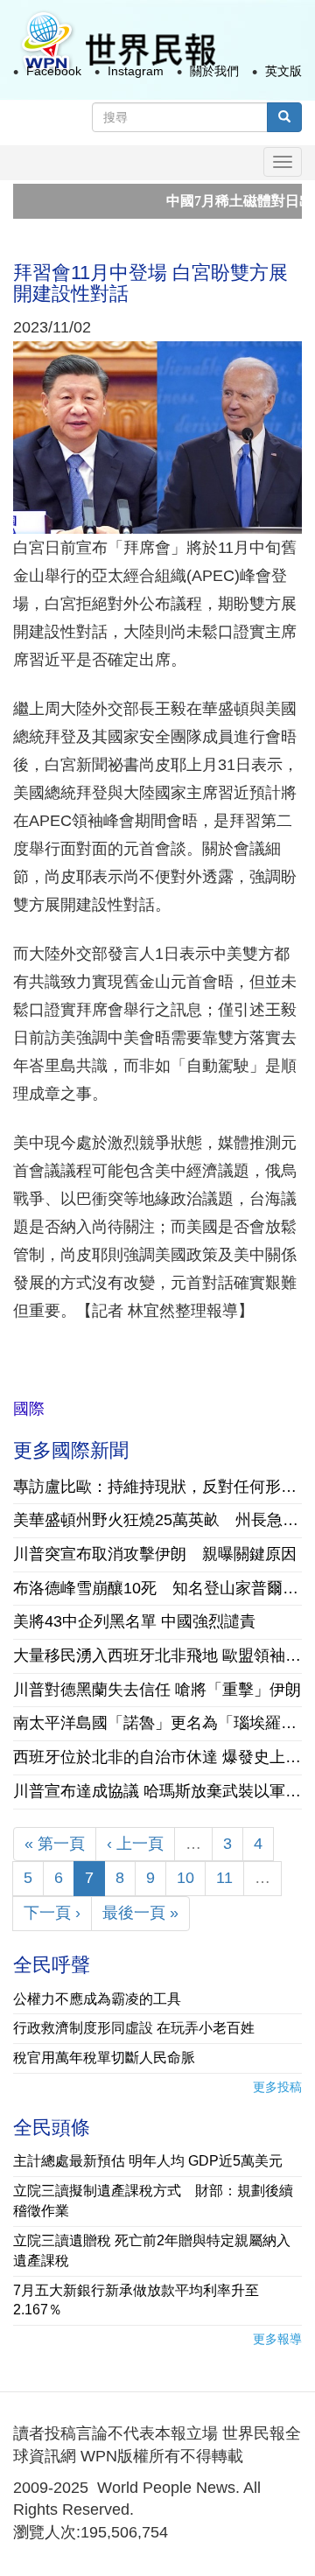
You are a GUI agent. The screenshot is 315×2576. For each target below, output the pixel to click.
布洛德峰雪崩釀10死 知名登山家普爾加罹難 (157, 1588)
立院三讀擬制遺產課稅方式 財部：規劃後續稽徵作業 (153, 2201)
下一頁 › (52, 1913)
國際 (29, 1409)
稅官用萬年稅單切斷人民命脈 (104, 2058)
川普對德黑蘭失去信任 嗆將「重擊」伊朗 (157, 1690)
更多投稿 (277, 2087)
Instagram (136, 71)
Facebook (54, 71)
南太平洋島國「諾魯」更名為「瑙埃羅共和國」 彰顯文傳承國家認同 (157, 1723)
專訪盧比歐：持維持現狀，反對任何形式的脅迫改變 (157, 1487)
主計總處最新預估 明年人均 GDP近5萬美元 (148, 2161)
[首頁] (117, 42)
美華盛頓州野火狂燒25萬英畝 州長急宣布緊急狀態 (157, 1520)
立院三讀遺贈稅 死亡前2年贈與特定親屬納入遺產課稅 (152, 2250)
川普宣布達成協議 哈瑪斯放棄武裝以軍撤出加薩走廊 (157, 1791)
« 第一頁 (55, 1844)
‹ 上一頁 (135, 1844)
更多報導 (277, 2339)
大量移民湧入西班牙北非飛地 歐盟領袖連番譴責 (157, 1655)
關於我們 (214, 71)
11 (224, 1878)
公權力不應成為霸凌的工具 (97, 1999)
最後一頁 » (140, 1913)
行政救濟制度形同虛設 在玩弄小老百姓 (134, 2028)
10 (185, 1878)
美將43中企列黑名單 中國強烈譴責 (134, 1621)
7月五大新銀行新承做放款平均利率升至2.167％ (136, 2300)
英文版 (283, 71)
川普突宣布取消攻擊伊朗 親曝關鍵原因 (155, 1554)
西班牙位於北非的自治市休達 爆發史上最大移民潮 (157, 1757)
